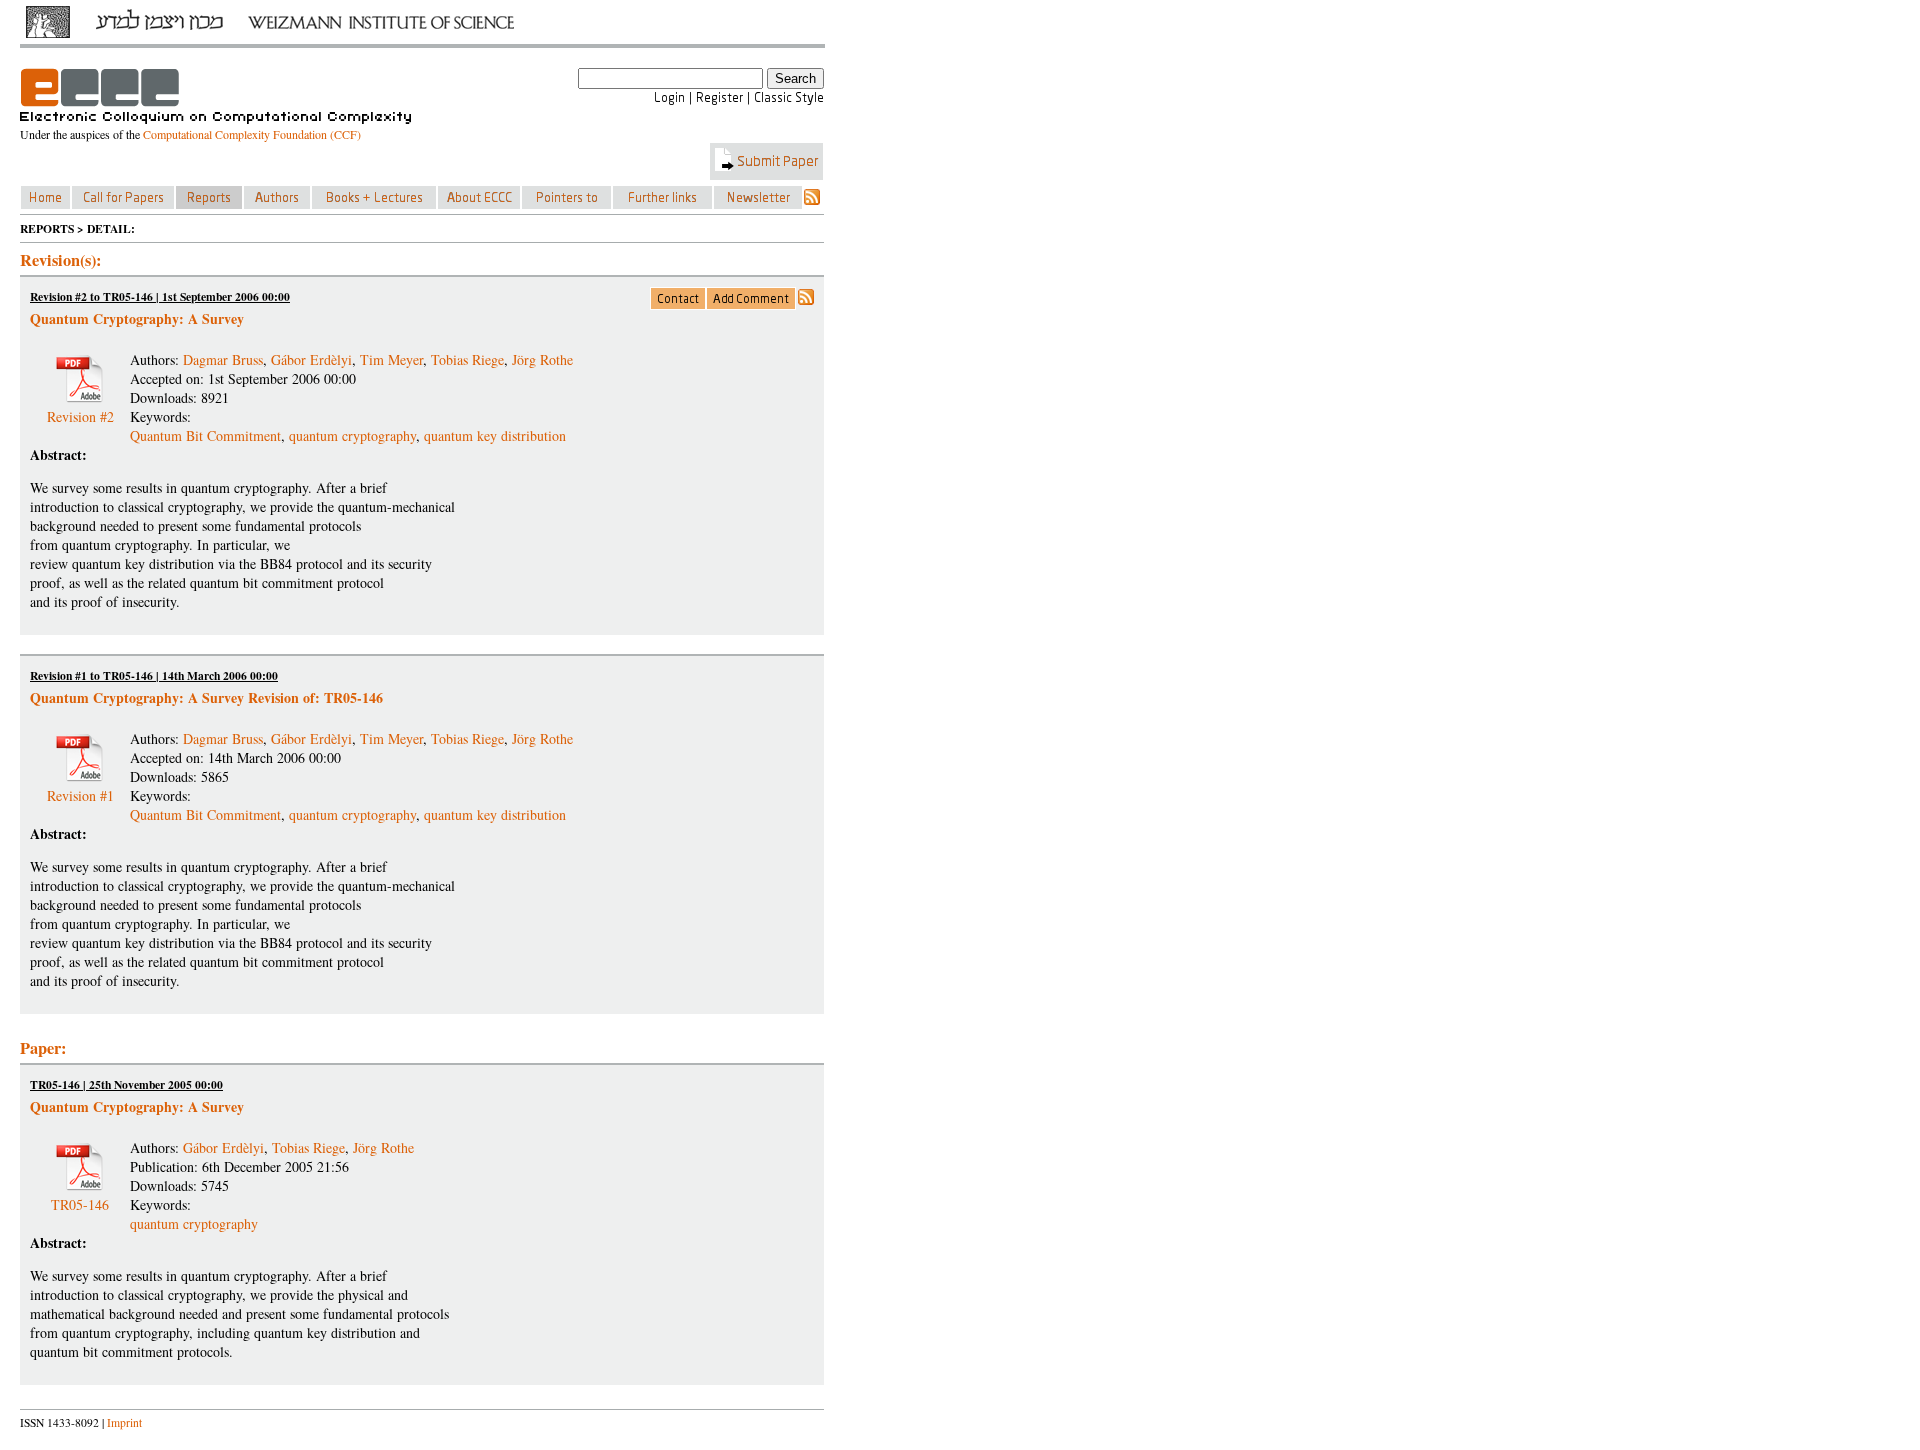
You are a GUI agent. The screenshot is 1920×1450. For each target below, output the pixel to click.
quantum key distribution (495, 435)
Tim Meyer (391, 359)
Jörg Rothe (542, 359)
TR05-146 (80, 1196)
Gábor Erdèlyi (311, 359)
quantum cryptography (352, 435)
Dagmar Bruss (223, 359)
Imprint (124, 1422)
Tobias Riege (467, 359)
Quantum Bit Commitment (205, 435)
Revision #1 (80, 787)
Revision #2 (80, 408)
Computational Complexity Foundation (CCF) (252, 134)
